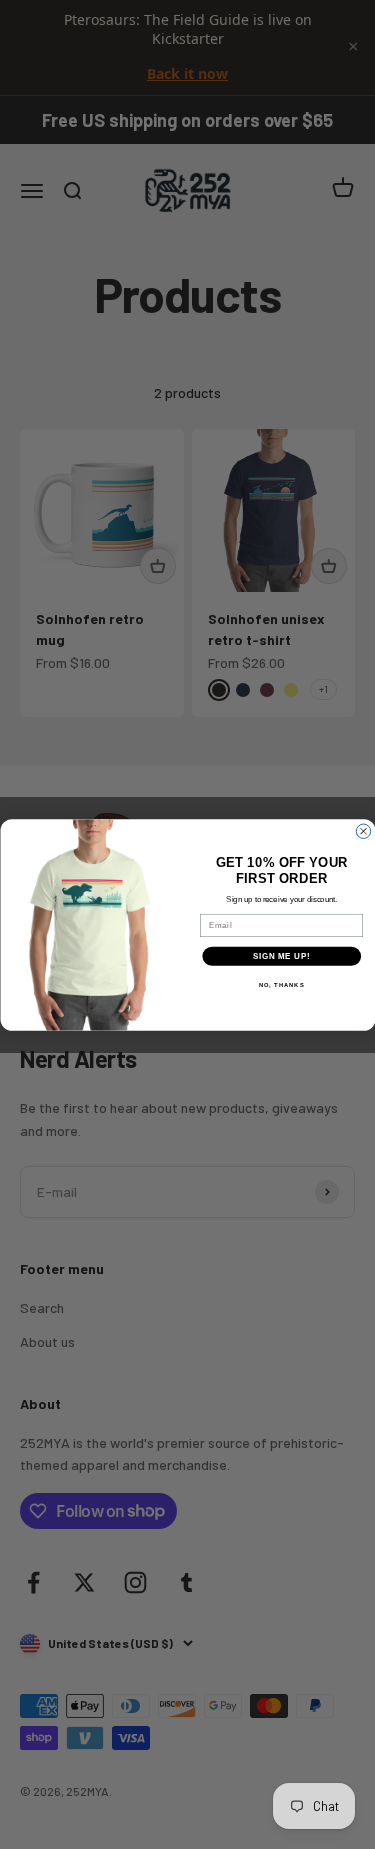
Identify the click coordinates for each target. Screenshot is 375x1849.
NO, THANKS (281, 984)
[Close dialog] (363, 831)
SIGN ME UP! (281, 955)
